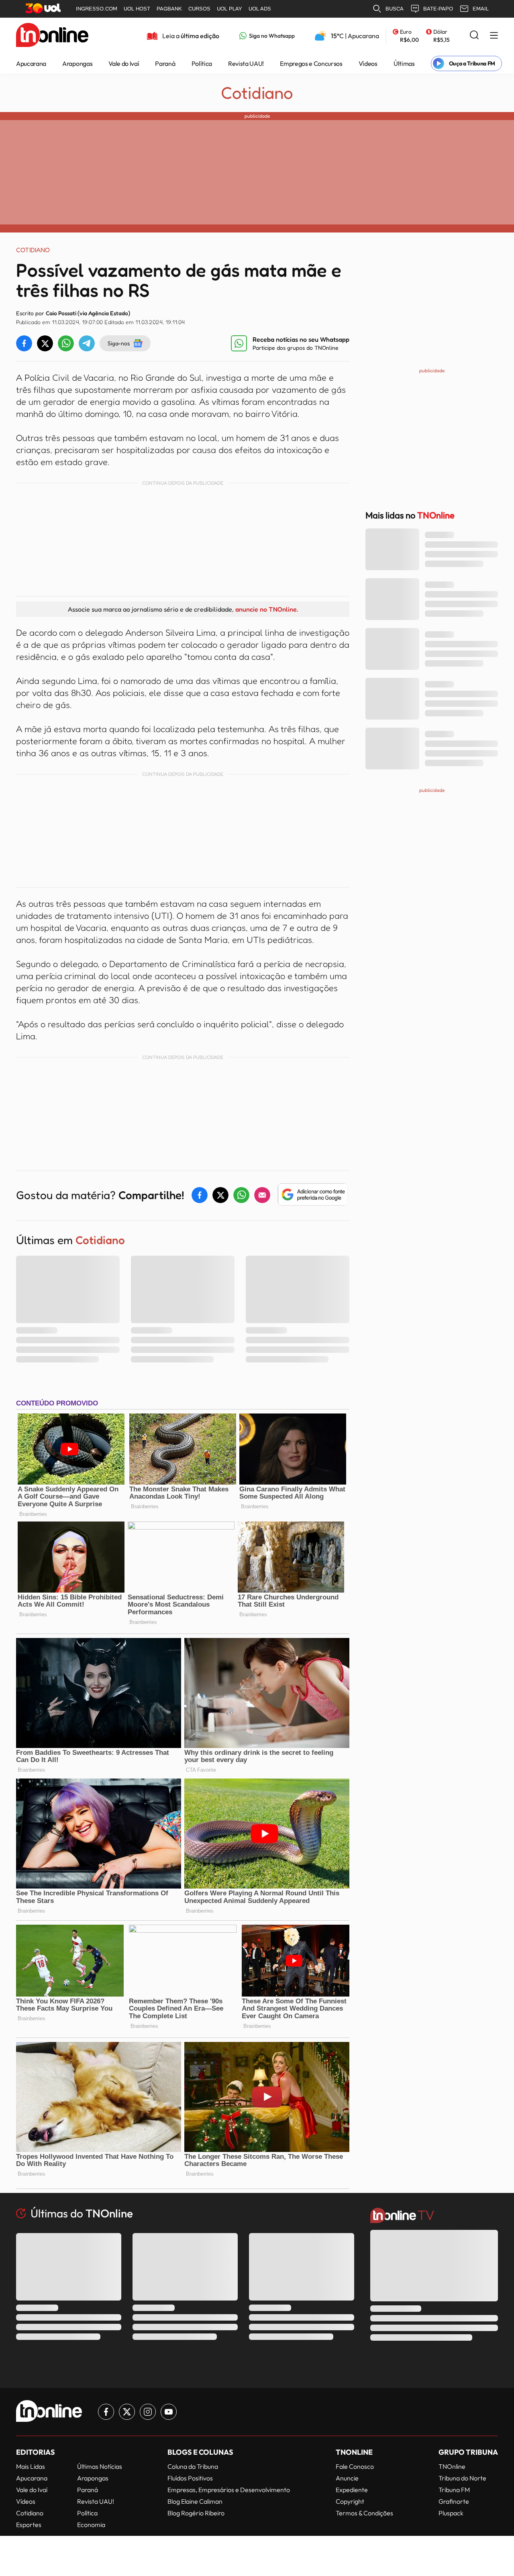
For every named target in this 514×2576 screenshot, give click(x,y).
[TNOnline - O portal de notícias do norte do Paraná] (52, 36)
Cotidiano (257, 93)
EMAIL (481, 9)
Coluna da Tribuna (193, 2466)
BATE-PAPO (438, 9)
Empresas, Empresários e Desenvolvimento (229, 2490)
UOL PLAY (229, 9)
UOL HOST (137, 9)
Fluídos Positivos (190, 2478)
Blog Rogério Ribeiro (196, 2513)
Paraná (165, 63)
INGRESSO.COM (97, 9)
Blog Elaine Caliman (195, 2501)
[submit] (474, 36)
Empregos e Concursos (311, 63)
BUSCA (395, 9)
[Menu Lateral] (494, 36)
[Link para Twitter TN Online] (127, 2412)
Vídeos (368, 63)
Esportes (29, 2525)
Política (202, 63)
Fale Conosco (355, 2466)
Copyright (350, 2501)
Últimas (404, 63)
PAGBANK (169, 9)
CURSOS (199, 9)
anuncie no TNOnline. (267, 609)
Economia (91, 2525)
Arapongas (77, 63)
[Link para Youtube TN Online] (169, 2412)
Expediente (352, 2490)
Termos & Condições (364, 2513)
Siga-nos (119, 343)
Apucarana (31, 63)
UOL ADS (260, 9)
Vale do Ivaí (124, 63)
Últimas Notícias (100, 2466)
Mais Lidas (31, 2466)
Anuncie (347, 2478)
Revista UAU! (246, 63)
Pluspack (451, 2513)
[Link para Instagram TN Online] (148, 2412)
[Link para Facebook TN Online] (106, 2412)
